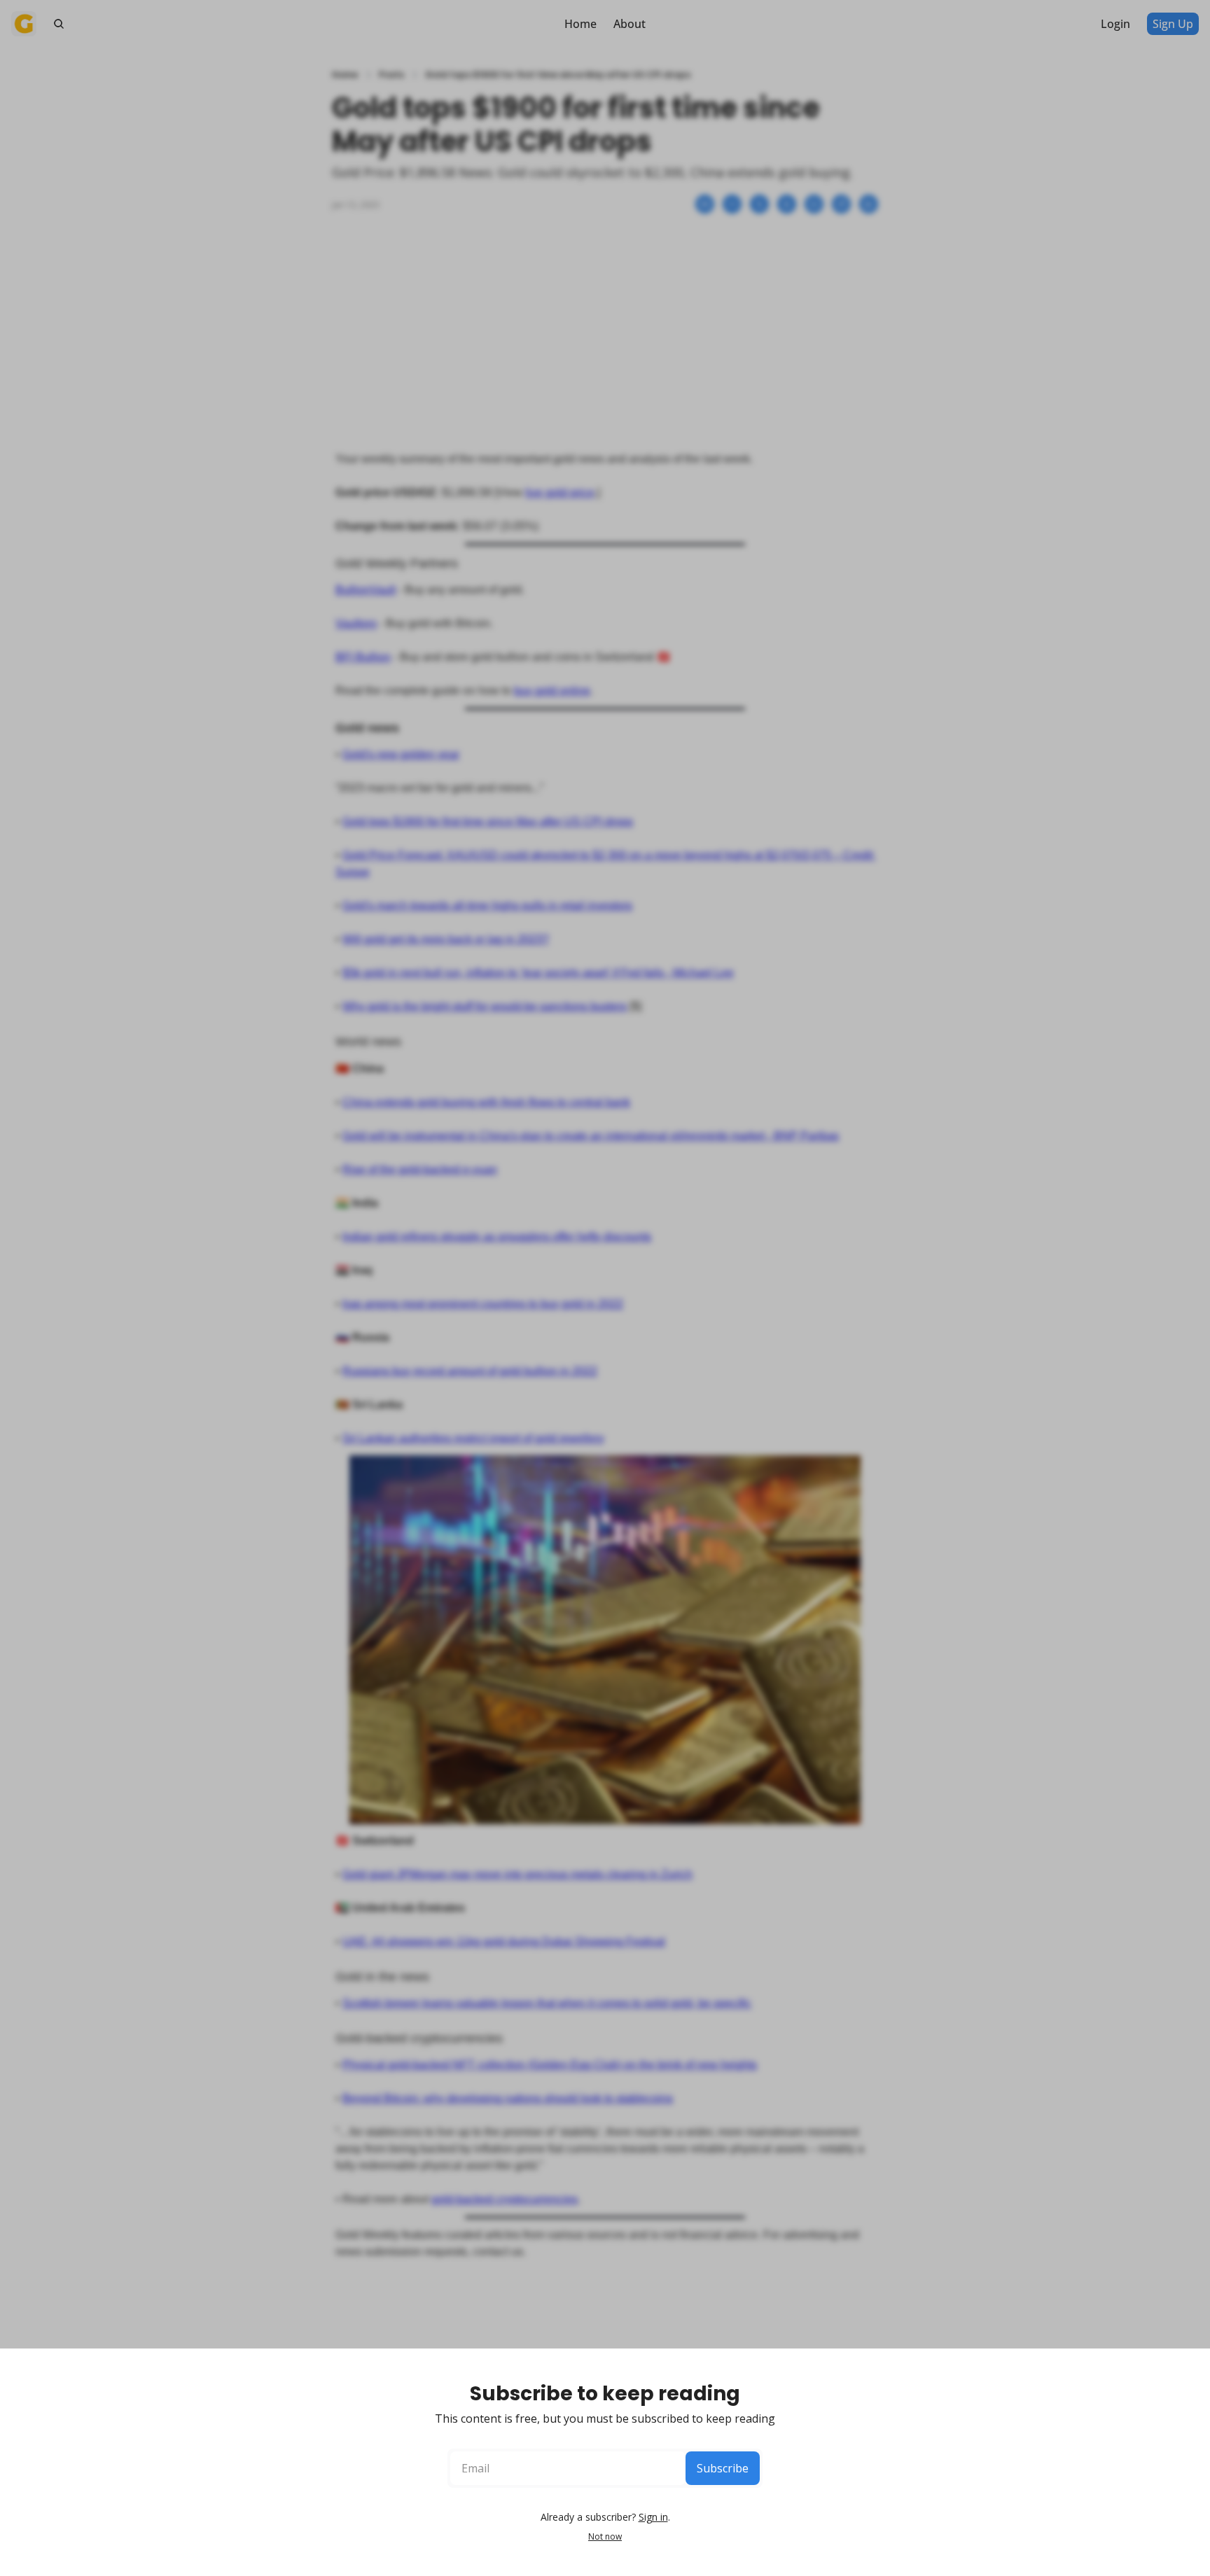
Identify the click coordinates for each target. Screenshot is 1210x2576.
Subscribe (723, 2468)
